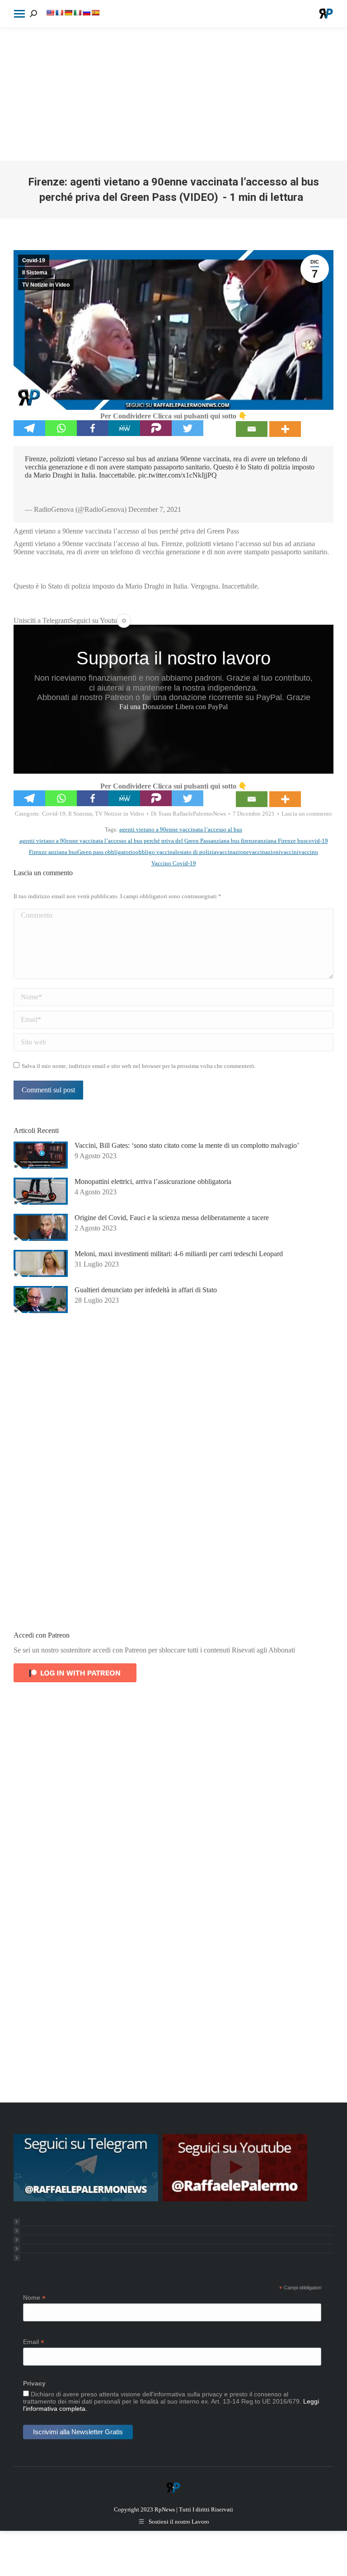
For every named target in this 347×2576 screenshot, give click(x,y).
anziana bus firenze (234, 841)
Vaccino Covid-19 (174, 863)
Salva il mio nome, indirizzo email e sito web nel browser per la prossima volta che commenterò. (139, 1066)
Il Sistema (35, 273)
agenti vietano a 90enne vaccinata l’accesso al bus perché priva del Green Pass (115, 841)
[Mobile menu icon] (19, 14)
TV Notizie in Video (46, 285)
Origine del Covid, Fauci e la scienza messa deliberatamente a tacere (172, 1218)
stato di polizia (198, 852)
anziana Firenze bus (282, 841)
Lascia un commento (307, 814)
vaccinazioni (265, 852)
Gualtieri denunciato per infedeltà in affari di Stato (146, 1290)
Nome (34, 2298)
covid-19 (317, 841)
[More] (285, 429)
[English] (50, 13)
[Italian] (77, 13)
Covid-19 (34, 260)
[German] (68, 13)
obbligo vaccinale (158, 852)
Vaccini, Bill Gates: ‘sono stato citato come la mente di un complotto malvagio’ (187, 1145)
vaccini (290, 852)
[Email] (252, 429)
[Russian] (86, 13)
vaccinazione (233, 852)
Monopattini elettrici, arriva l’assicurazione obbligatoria (153, 1181)
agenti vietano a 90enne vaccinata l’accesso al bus (181, 829)
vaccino (308, 852)
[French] (59, 13)
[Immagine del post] (41, 1155)
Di (188, 814)
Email (34, 2342)
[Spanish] (95, 13)
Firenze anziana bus (53, 852)
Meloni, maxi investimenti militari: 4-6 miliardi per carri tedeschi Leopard (179, 1254)
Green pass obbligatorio (106, 852)
